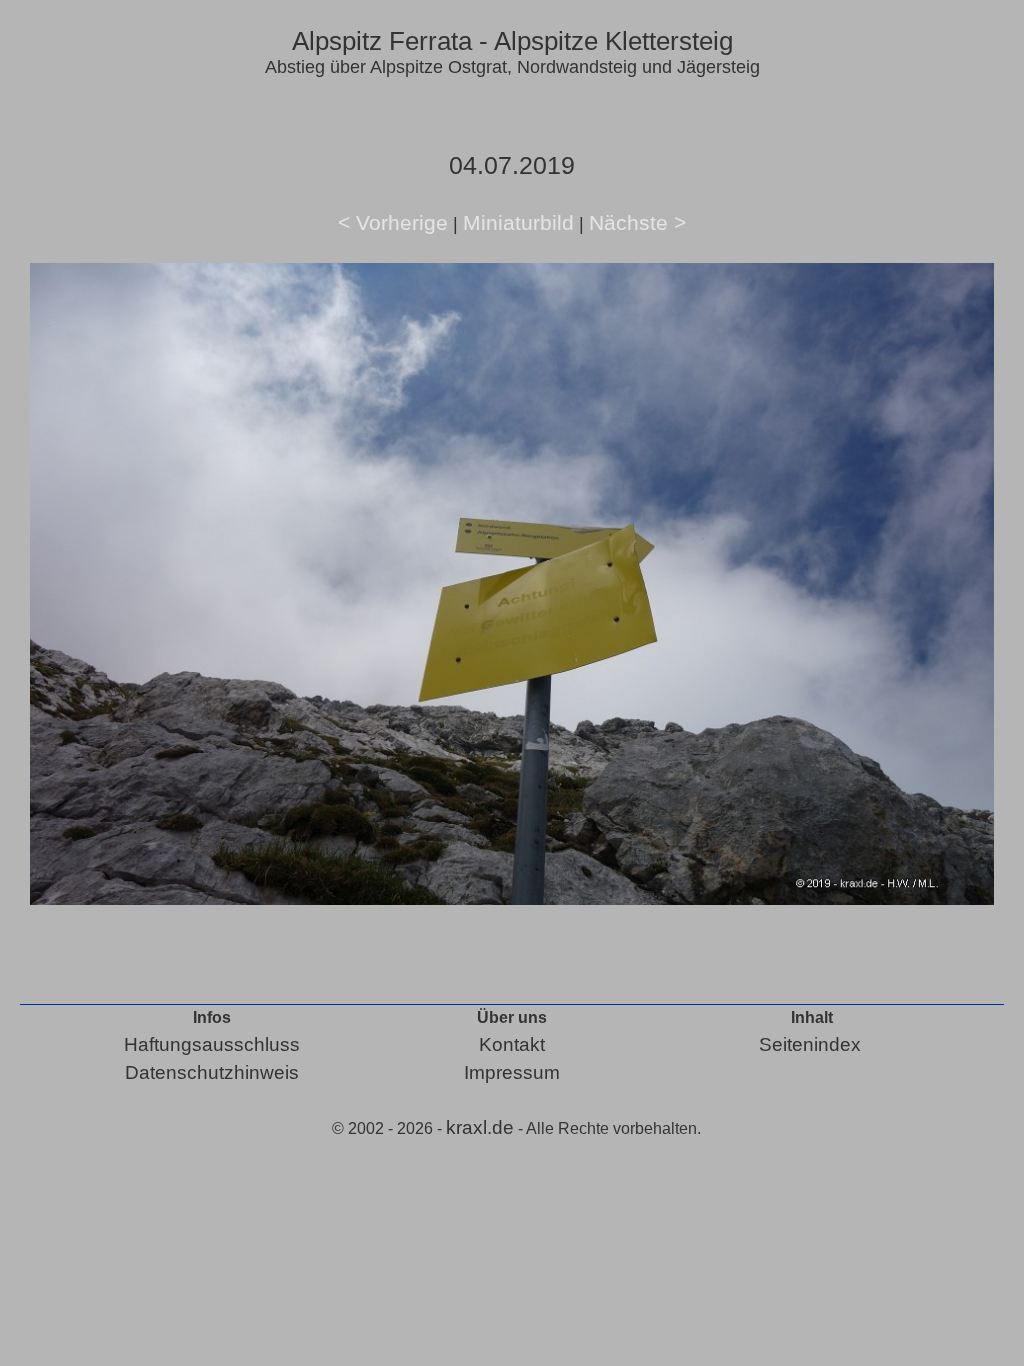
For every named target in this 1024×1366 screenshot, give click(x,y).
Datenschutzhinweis (212, 1072)
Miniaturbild (518, 222)
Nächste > (637, 222)
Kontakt (512, 1044)
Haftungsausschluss (212, 1044)
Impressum (512, 1072)
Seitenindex (810, 1044)
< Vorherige (393, 222)
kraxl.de (480, 1127)
